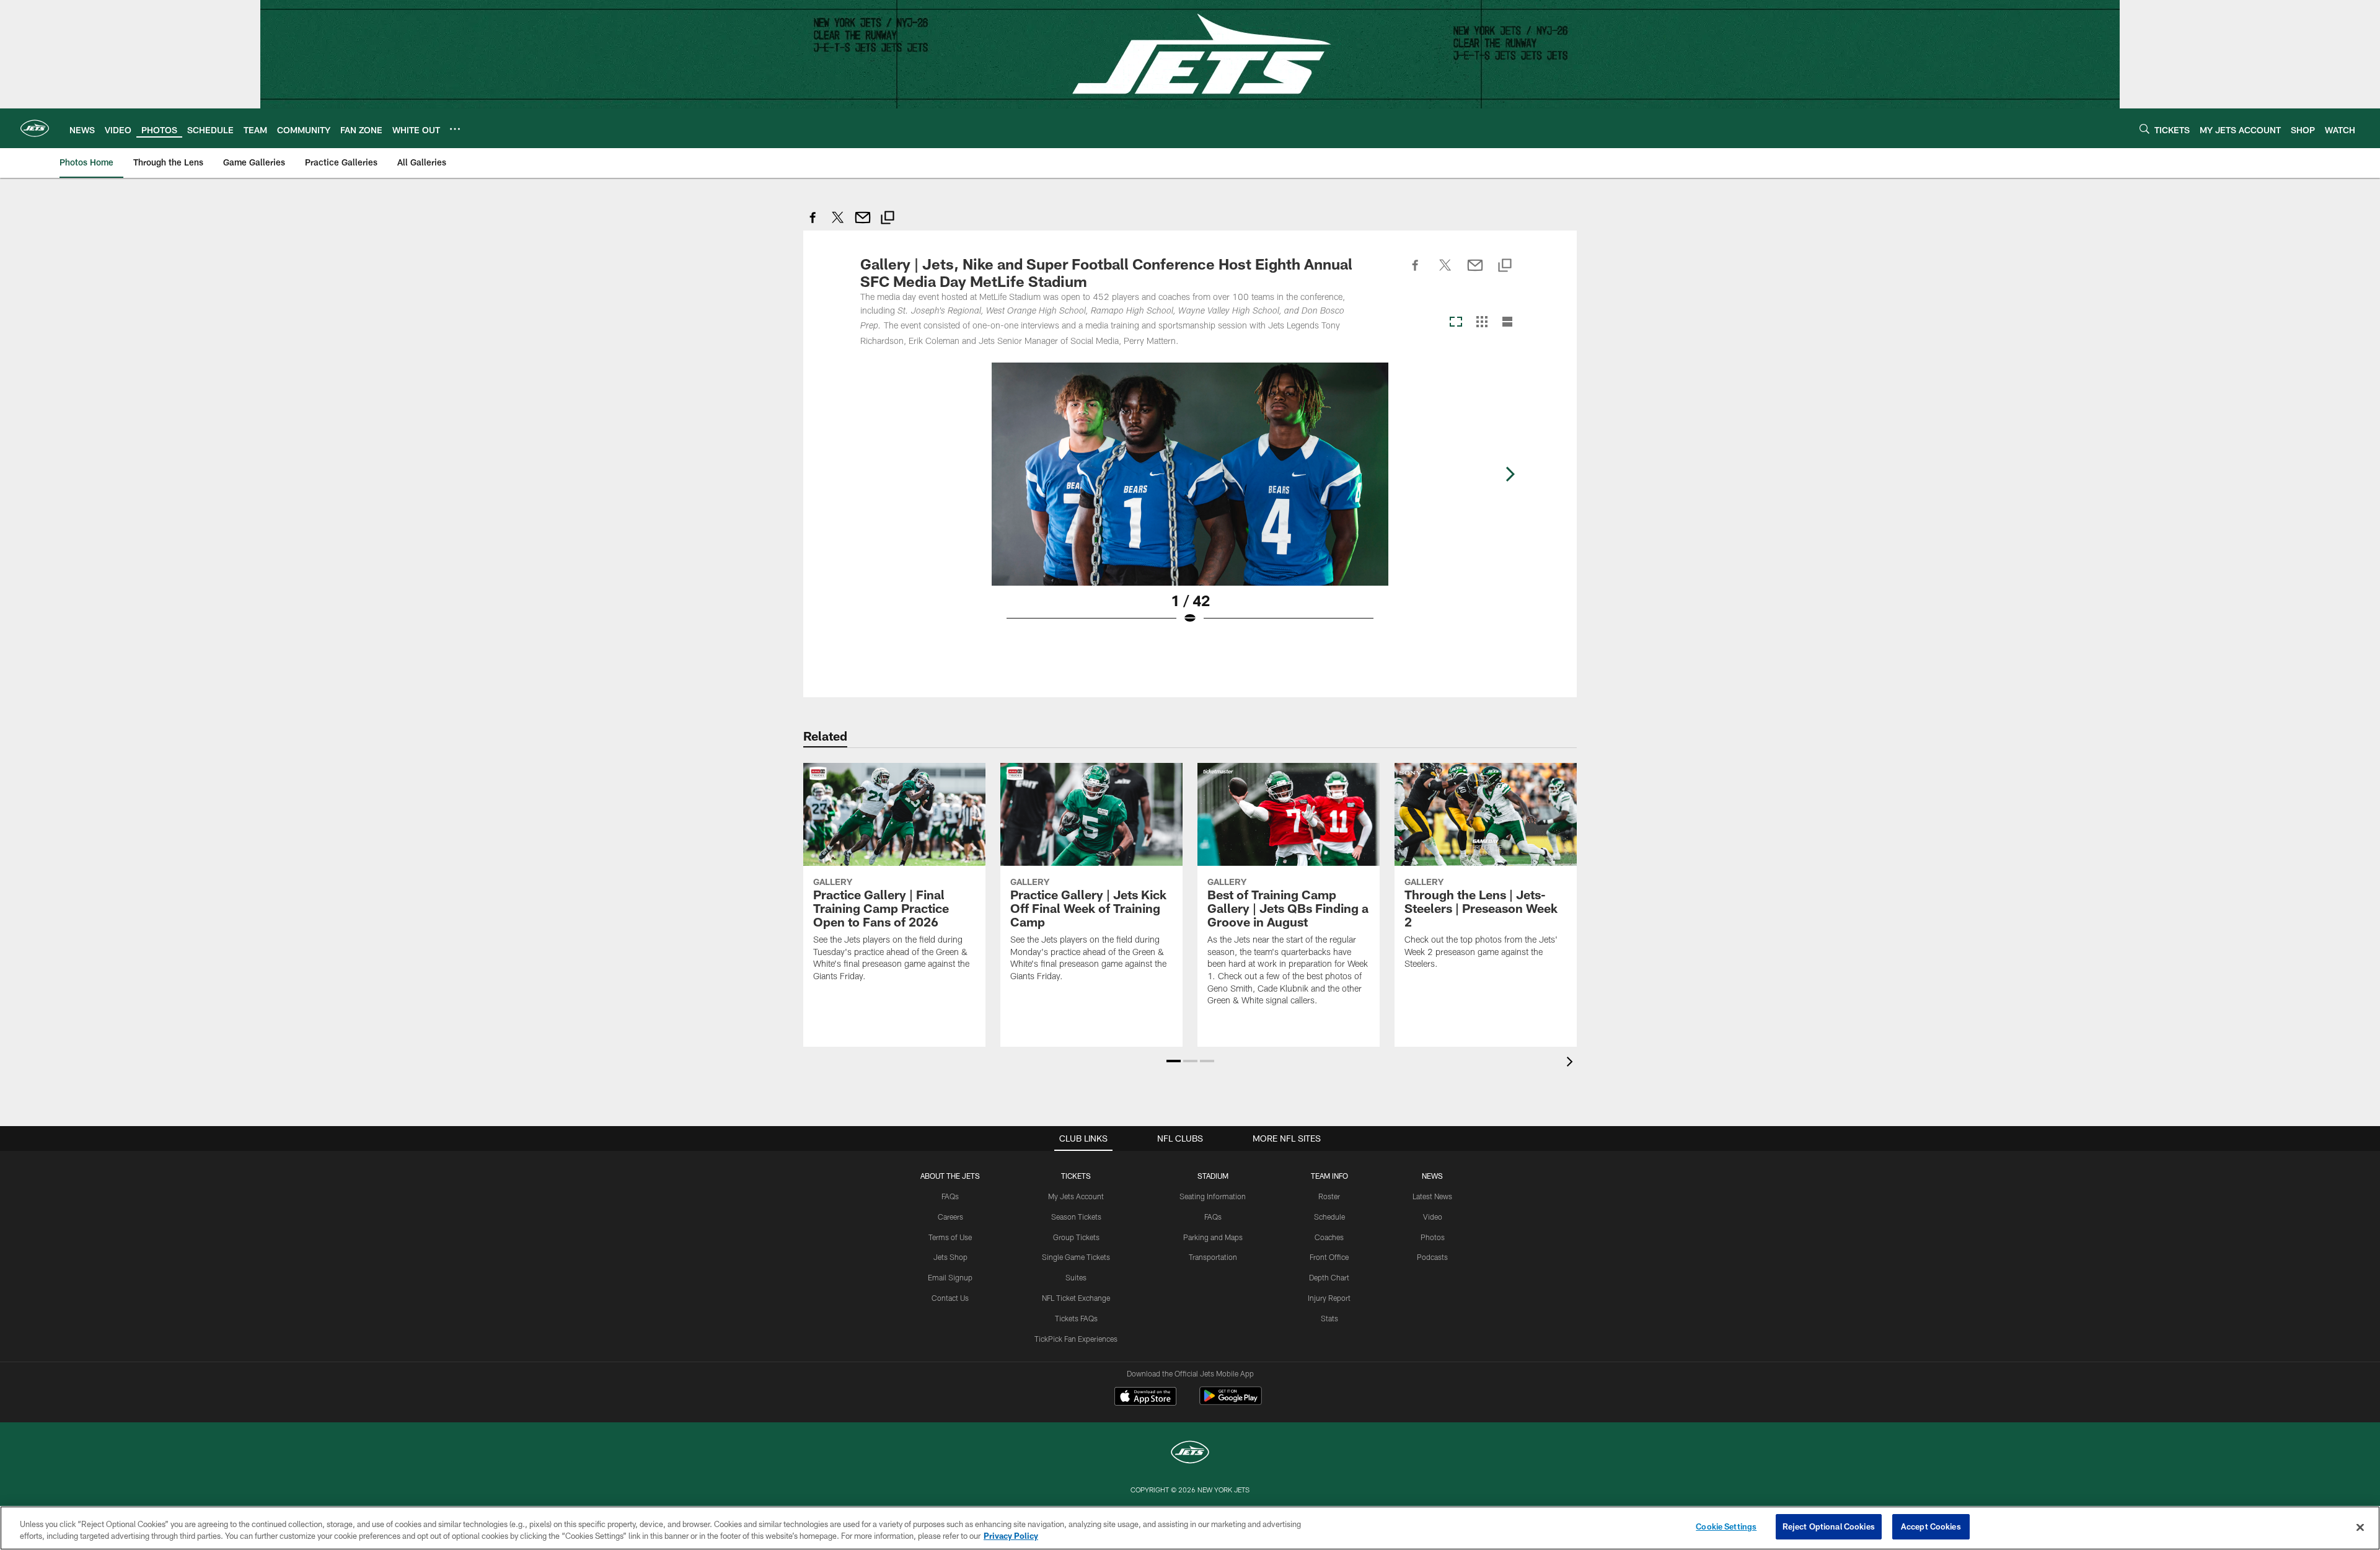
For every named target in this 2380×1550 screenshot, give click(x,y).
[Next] (1510, 474)
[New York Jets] (1190, 1454)
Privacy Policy (1011, 1536)
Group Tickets (1076, 1237)
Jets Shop (950, 1257)
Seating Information (1213, 1196)
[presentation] (1572, 1063)
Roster (1329, 1196)
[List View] (1507, 323)
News (1432, 1176)
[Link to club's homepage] (35, 128)
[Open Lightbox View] (1190, 501)
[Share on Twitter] (838, 224)
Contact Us (950, 1298)
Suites (1076, 1277)
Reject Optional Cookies (1829, 1526)
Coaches (1329, 1237)
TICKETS (1076, 1176)
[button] (1174, 1061)
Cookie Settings (1726, 1526)
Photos (1433, 1237)
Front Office (1329, 1257)
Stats (1329, 1318)
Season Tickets (1076, 1217)
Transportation (1213, 1257)
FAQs (950, 1196)
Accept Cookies (1931, 1526)
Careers (950, 1217)
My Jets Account (1076, 1196)
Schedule (1329, 1217)
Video (1433, 1217)
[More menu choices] (455, 129)
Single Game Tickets (1076, 1257)
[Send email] (863, 224)
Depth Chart (1329, 1277)
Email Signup (950, 1277)
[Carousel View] (1456, 323)
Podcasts (1432, 1257)
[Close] (2360, 1527)
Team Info (1329, 1176)
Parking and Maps (1213, 1237)
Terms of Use (950, 1237)
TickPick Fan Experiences (1076, 1339)
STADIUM (1213, 1176)
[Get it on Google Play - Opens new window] (1231, 1402)
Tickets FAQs (1076, 1318)
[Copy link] (888, 219)
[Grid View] (1482, 323)
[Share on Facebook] (813, 224)
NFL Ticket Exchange (1076, 1298)
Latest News (1432, 1196)
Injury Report (1329, 1298)
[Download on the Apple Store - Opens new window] (1145, 1398)
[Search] (2144, 129)
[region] (1190, 1528)
